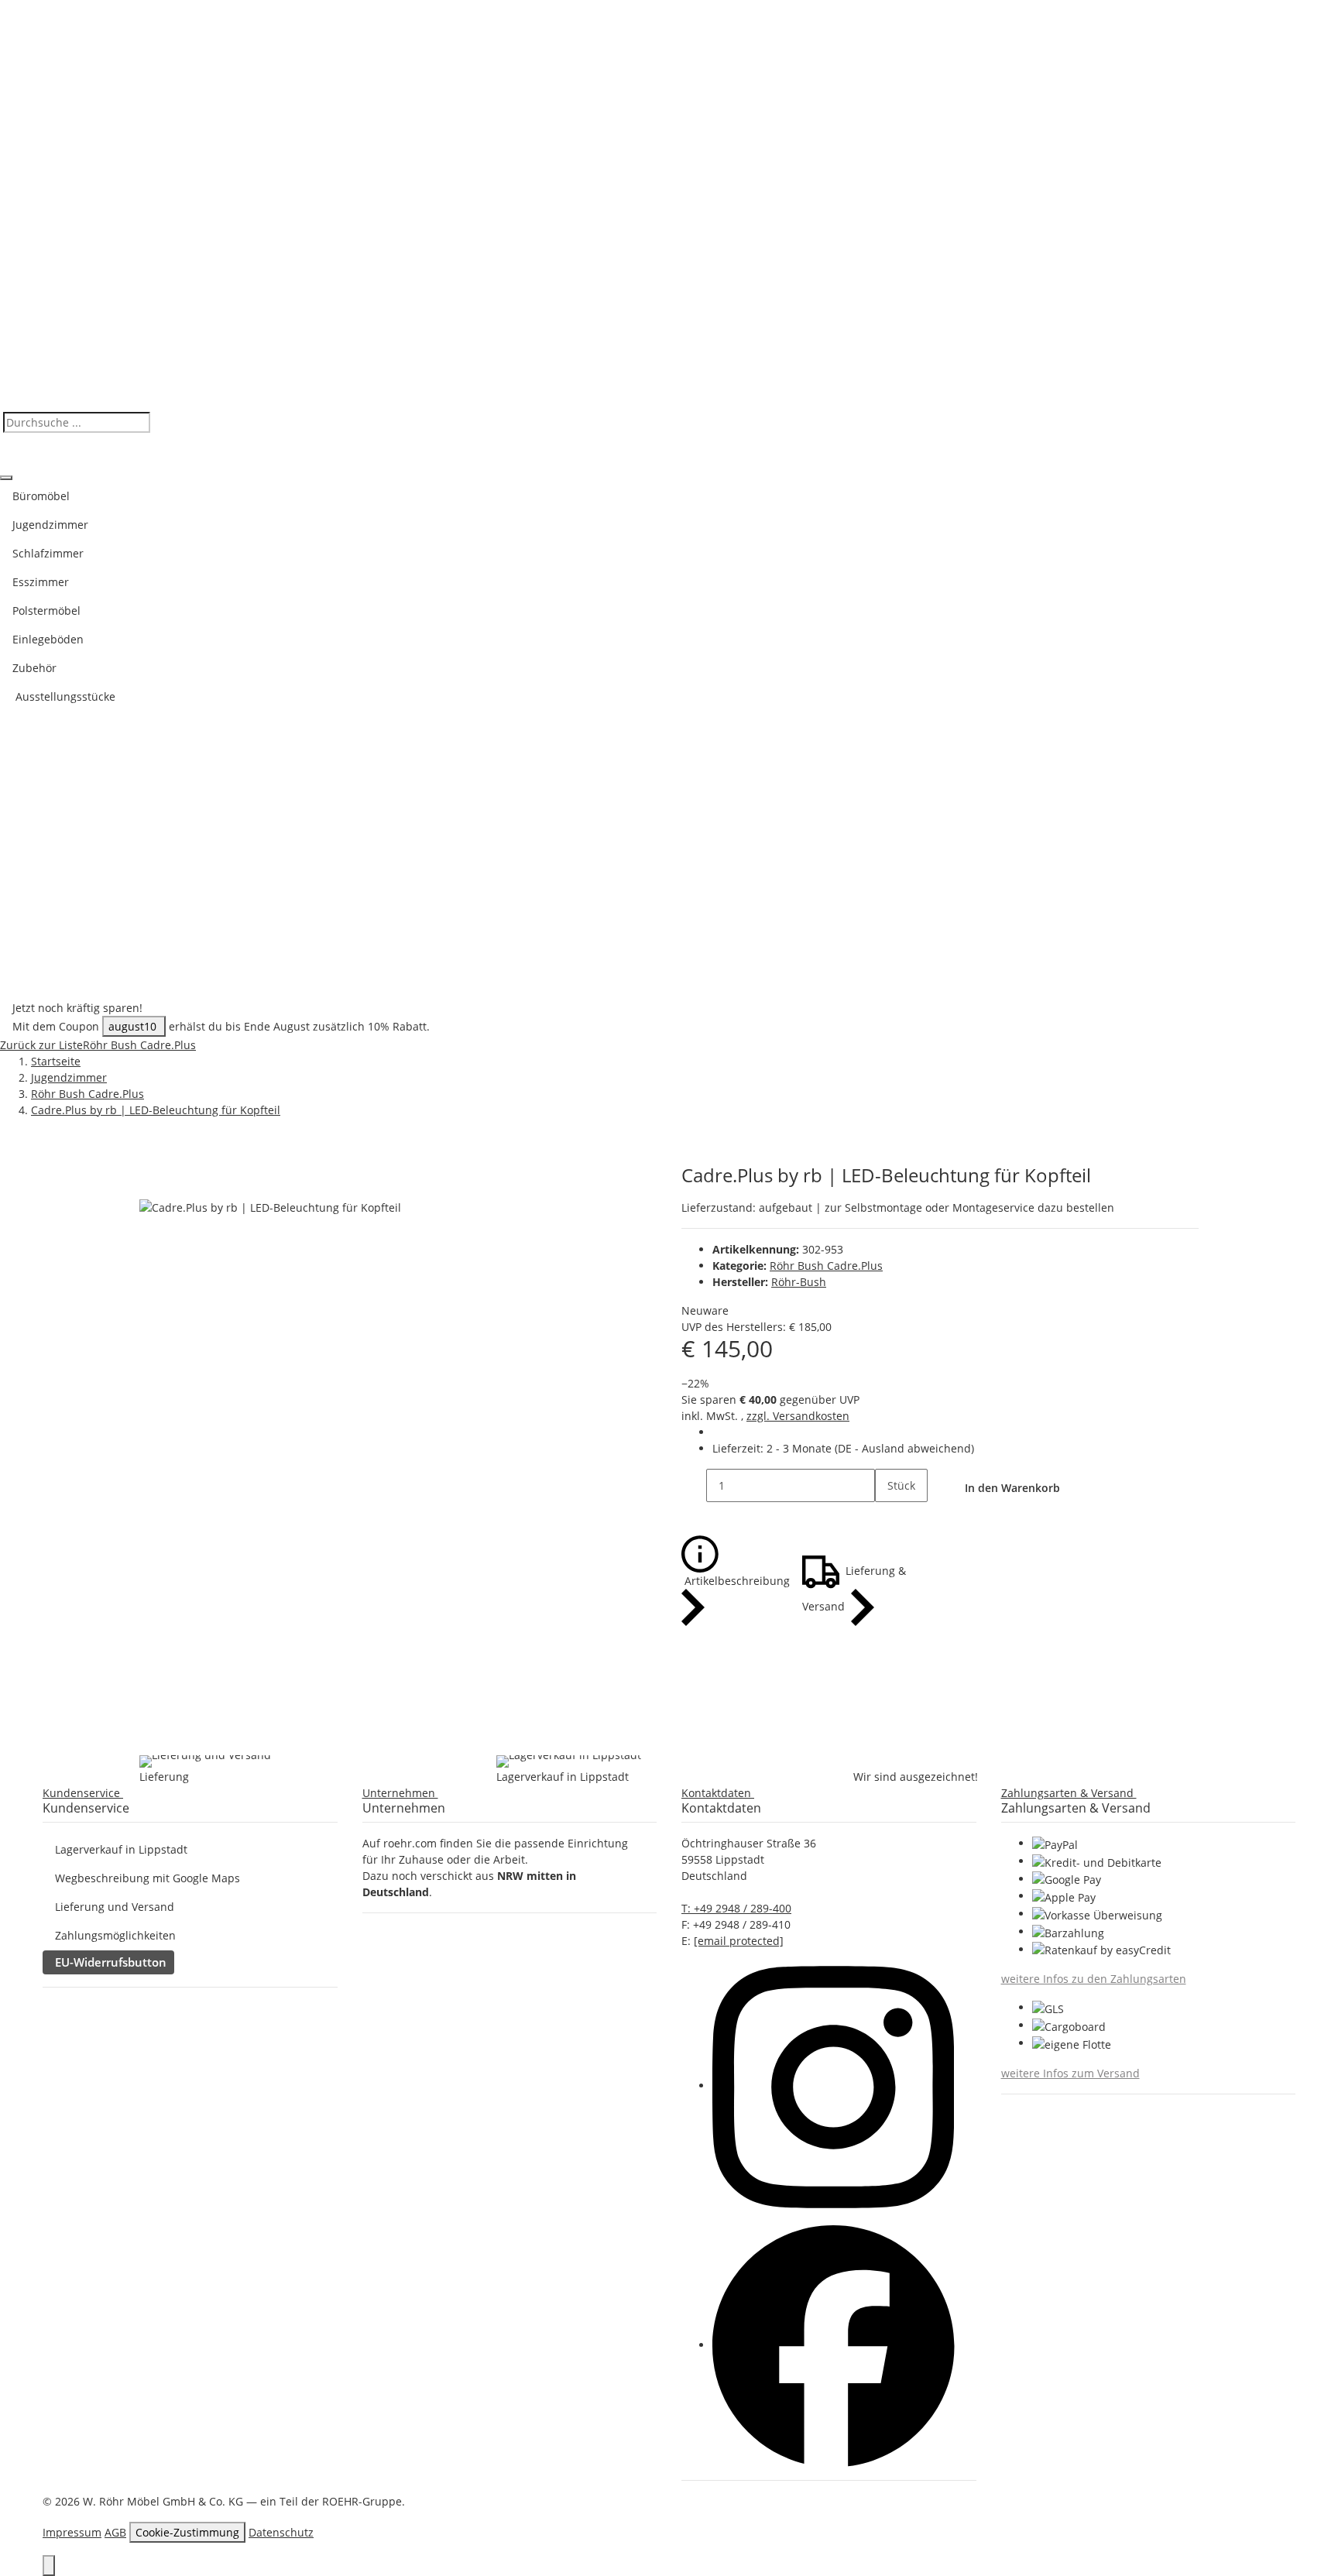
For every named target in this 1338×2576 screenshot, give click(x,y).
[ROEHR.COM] (669, 205)
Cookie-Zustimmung (187, 2532)
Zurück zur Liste (41, 1045)
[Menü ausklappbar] (6, 478)
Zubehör (34, 668)
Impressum (72, 2532)
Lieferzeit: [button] (843, 1448)
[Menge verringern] (694, 1485)
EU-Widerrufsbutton (111, 1962)
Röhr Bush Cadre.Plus (826, 1266)
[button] (86, 1793)
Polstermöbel (46, 611)
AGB (115, 2532)
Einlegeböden (48, 639)
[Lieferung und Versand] (205, 1761)
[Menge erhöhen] (887, 1519)
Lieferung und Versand (115, 1907)
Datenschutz (281, 2532)
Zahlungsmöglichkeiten (115, 1935)
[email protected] (739, 1941)
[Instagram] (833, 2085)
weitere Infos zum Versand (1070, 2073)
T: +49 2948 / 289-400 (736, 1908)
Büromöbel (41, 496)
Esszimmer (41, 582)
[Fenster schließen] (152, 1181)
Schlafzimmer (48, 553)
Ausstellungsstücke (64, 696)
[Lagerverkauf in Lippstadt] (569, 1761)
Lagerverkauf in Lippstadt (121, 1849)
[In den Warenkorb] (152, 1156)
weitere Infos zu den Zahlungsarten (1094, 1979)
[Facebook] (834, 2345)
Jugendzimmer (50, 525)
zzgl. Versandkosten (798, 1416)
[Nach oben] (49, 2566)
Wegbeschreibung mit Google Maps (148, 1878)
